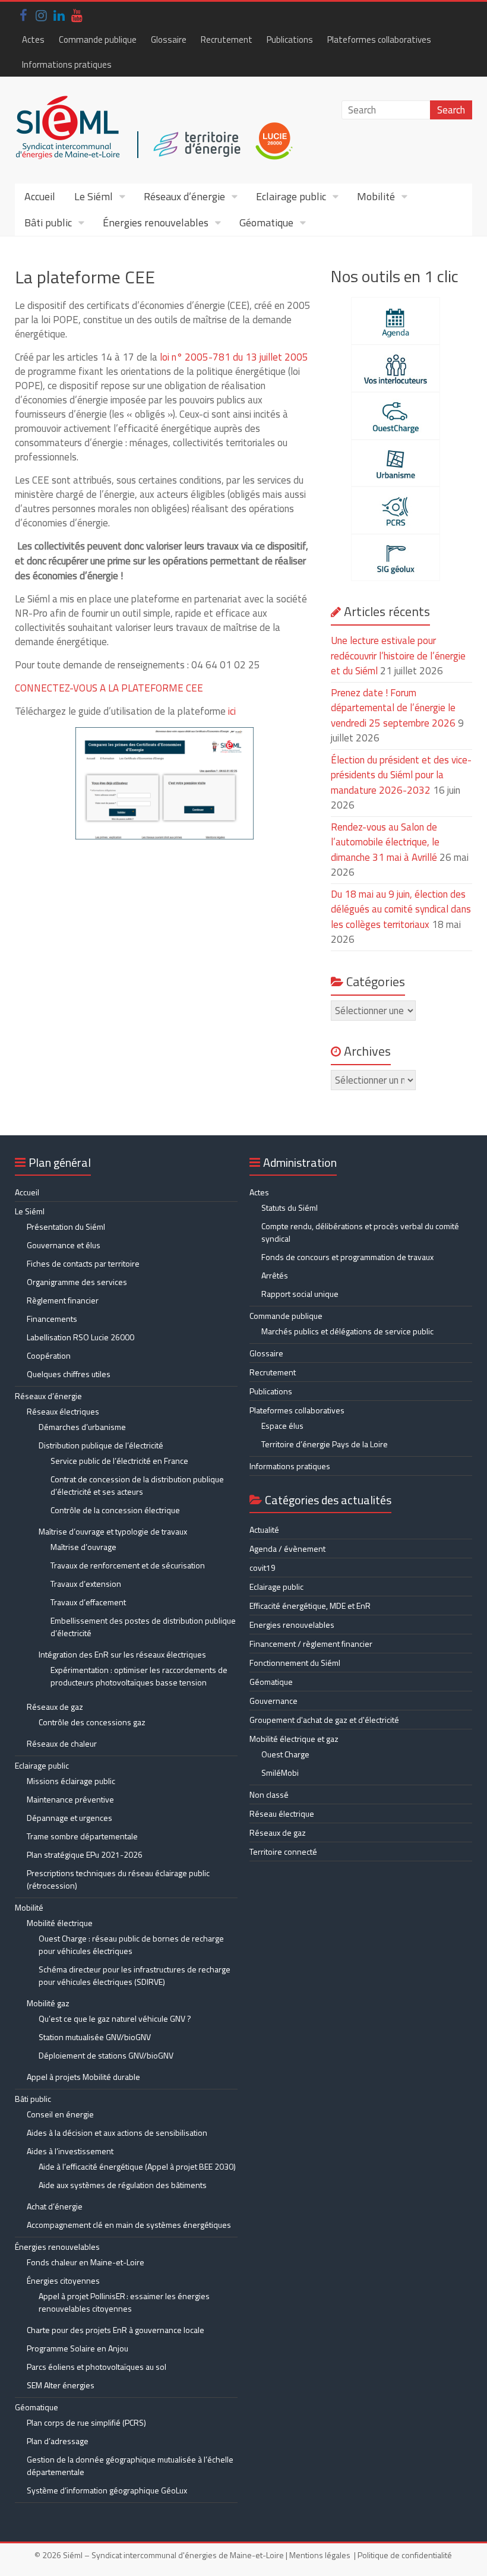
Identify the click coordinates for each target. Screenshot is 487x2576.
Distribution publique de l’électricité (101, 1445)
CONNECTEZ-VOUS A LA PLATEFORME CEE (109, 688)
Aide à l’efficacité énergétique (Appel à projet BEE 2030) (137, 2166)
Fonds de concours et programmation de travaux (347, 1257)
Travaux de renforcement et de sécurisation (128, 1565)
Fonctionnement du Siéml (295, 1663)
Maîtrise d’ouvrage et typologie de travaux (113, 1531)
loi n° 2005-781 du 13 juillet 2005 (234, 357)
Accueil (40, 196)
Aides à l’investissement (70, 2151)
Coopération (49, 1355)
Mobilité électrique (60, 1923)
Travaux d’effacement (88, 1602)
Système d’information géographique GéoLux (107, 2490)
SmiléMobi (280, 1772)
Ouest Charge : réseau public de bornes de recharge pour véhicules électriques (131, 1944)
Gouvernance (273, 1701)
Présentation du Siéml (66, 1227)
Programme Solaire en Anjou (78, 2348)
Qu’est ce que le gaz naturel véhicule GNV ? (115, 2018)
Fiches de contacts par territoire (83, 1263)
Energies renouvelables (292, 1625)
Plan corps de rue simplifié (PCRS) (86, 2422)
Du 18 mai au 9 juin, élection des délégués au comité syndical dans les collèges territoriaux (401, 909)
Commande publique (98, 40)
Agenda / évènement (287, 1549)
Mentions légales (320, 2555)
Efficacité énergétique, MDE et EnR (310, 1606)
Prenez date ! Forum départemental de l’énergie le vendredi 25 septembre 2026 (393, 708)
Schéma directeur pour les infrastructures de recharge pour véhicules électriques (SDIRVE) (135, 1975)
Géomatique (266, 222)
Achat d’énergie (55, 2206)
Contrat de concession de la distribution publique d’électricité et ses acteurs (137, 1485)
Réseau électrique (282, 1813)
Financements (52, 1319)
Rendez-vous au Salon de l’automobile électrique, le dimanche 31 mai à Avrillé (385, 842)
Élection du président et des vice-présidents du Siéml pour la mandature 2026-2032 (401, 775)
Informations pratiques (67, 64)
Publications (290, 40)
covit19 (263, 1568)
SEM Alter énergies (61, 2385)
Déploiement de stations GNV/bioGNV (106, 2055)
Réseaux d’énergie (184, 196)
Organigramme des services (77, 1282)
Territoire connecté (283, 1851)
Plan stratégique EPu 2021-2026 (85, 1854)
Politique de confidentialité (405, 2555)
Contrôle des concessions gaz (92, 1722)
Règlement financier (63, 1300)
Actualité (264, 1529)
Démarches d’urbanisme (82, 1427)
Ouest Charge (285, 1754)
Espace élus (282, 1426)
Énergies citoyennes (63, 2280)
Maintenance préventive (70, 1799)
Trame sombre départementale (82, 1836)
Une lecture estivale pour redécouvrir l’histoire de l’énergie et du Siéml (398, 656)
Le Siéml (94, 196)
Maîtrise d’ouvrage (83, 1547)
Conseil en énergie (60, 2114)
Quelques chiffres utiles (69, 1374)
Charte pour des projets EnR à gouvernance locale (116, 2330)
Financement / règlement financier (311, 1644)
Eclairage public (291, 196)
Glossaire (169, 40)
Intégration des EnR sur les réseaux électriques (122, 1654)
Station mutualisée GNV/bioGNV (95, 2037)
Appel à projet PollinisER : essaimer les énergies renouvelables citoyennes (124, 2302)
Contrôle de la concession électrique (115, 1510)
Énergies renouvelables (156, 222)
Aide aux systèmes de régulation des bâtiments (123, 2185)
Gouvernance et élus (64, 1245)
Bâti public (48, 222)
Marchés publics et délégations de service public (347, 1331)
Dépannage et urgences (69, 1818)
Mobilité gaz (48, 2003)
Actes (33, 40)
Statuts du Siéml (290, 1207)
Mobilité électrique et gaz (294, 1739)
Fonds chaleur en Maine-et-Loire (86, 2262)
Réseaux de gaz (55, 1707)
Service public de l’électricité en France (119, 1461)
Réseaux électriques (63, 1411)
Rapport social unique (300, 1294)
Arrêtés (275, 1275)
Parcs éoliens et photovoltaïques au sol (97, 2367)
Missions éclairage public (71, 1781)
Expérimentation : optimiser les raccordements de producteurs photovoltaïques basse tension (139, 1676)
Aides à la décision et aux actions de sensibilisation (117, 2133)
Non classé (269, 1794)
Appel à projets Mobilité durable (83, 2077)
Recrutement (227, 40)
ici (232, 711)
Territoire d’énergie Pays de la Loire (325, 1444)
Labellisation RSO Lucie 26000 (80, 1337)
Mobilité (376, 196)
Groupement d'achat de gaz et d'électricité (324, 1720)
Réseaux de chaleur (62, 1743)
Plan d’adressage (58, 2441)
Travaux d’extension (86, 1584)
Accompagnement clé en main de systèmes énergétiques (129, 2225)
